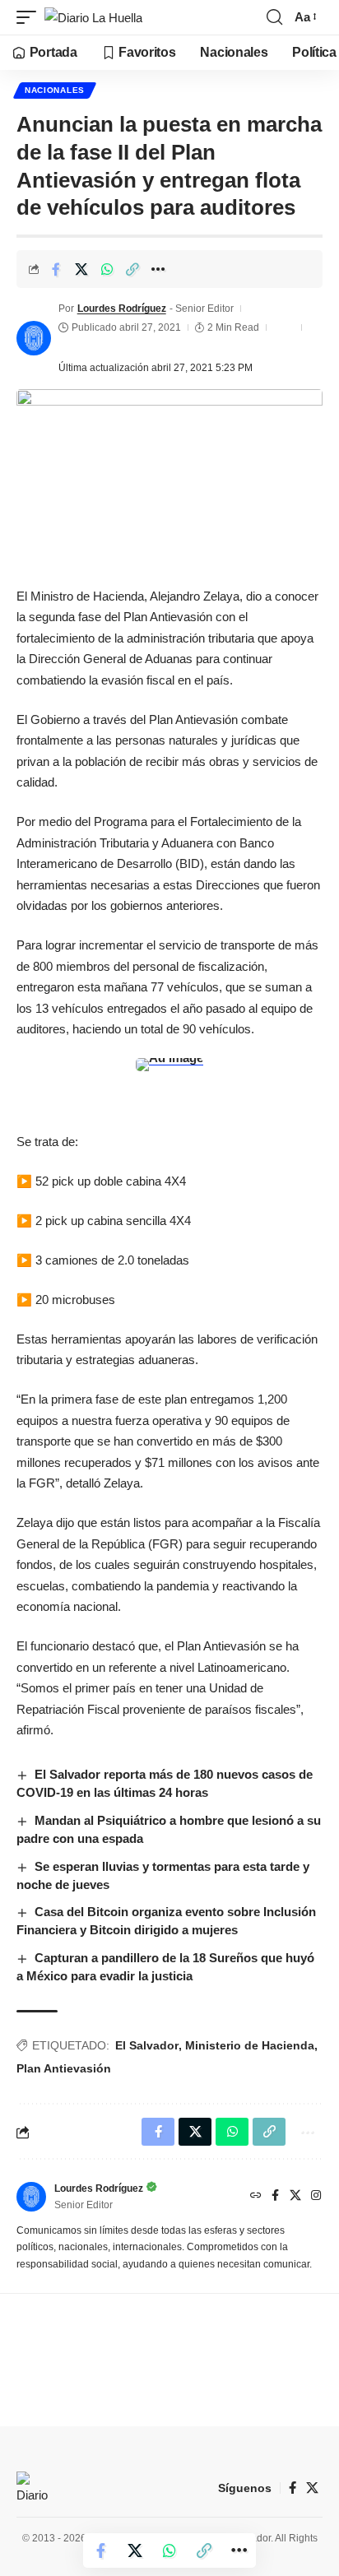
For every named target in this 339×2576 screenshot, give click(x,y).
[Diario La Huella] (93, 18)
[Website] (256, 2197)
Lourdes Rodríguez (122, 309)
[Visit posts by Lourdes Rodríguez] (34, 338)
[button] (30, 18)
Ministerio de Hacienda (250, 2045)
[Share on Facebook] (56, 269)
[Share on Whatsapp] (107, 269)
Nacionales (55, 90)
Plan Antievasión (64, 2068)
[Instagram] (316, 2197)
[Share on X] (81, 269)
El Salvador (147, 2045)
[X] (295, 2197)
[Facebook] (275, 2197)
